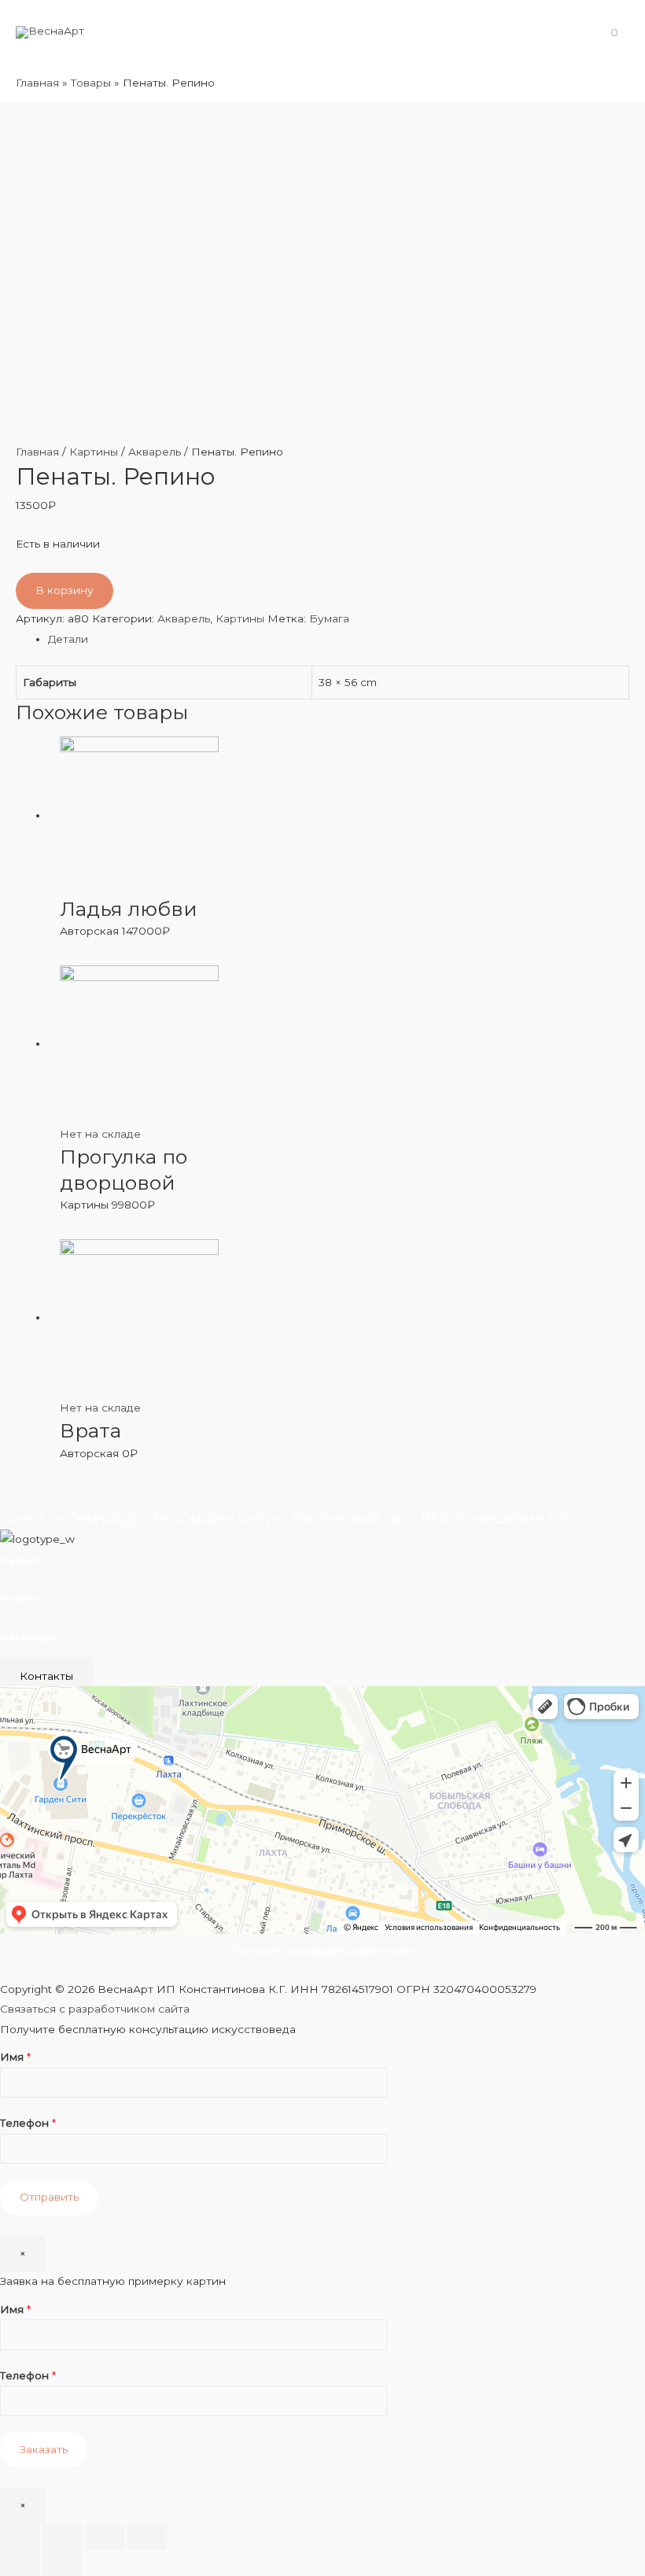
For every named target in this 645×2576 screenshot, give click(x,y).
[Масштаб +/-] (147, 2537)
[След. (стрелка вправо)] (62, 2563)
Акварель (155, 452)
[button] (46, 1676)
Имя (15, 2057)
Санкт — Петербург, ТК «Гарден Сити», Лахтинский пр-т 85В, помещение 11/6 (286, 1518)
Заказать (44, 2449)
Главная (37, 452)
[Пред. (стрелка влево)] (20, 2563)
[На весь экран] (105, 2537)
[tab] (339, 639)
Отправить (49, 2197)
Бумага (329, 618)
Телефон (28, 2123)
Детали (68, 639)
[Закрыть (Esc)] (20, 2537)
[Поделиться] (62, 2537)
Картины (94, 452)
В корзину (64, 590)
